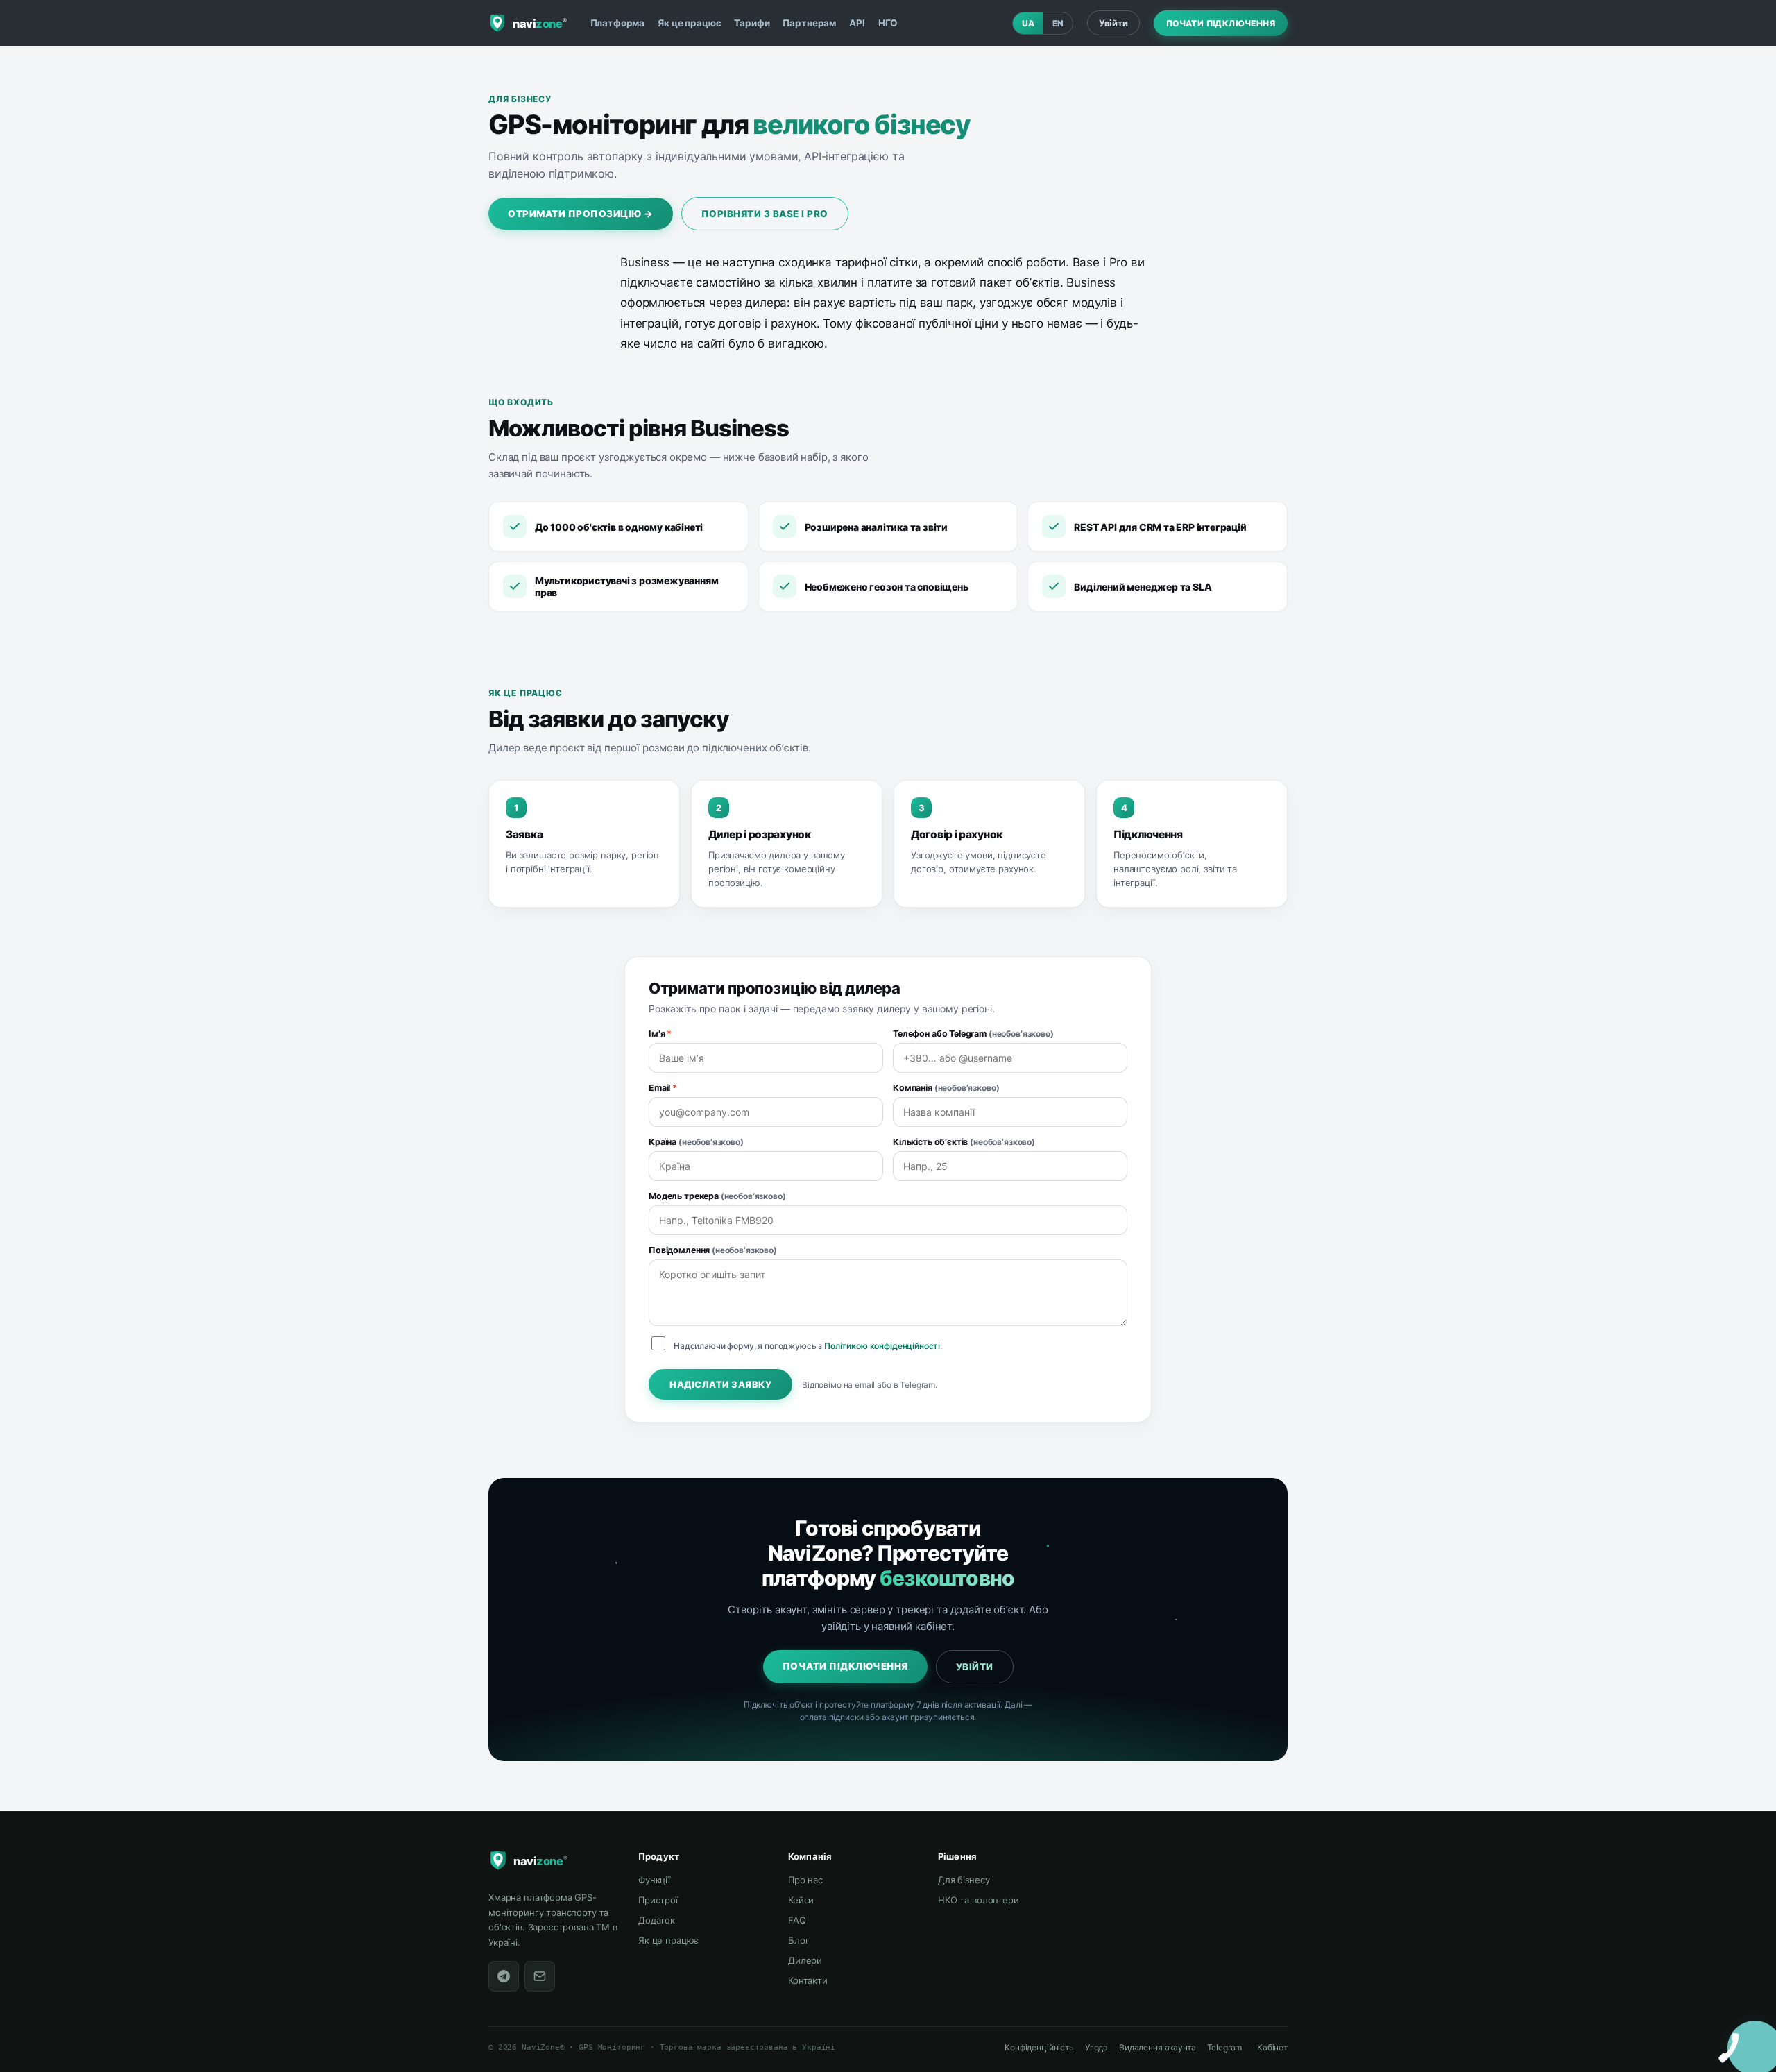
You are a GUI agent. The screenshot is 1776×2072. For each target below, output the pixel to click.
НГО (888, 23)
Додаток (657, 1920)
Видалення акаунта (1157, 2047)
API (857, 23)
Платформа (618, 23)
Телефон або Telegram (973, 1034)
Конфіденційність (1039, 2047)
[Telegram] (504, 1976)
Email (663, 1088)
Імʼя (660, 1034)
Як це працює (689, 23)
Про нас (805, 1880)
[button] (1741, 2035)
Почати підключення (1221, 23)
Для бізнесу (964, 1880)
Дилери (805, 1960)
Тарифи (752, 23)
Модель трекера (717, 1196)
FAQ (797, 1920)
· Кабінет (1270, 2047)
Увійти (1113, 23)
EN (1058, 23)
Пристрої (658, 1900)
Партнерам (809, 23)
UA (1028, 23)
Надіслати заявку (720, 1384)
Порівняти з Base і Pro (765, 214)
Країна (696, 1142)
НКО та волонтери (979, 1900)
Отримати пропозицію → (581, 214)
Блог (799, 1940)
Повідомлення (713, 1250)
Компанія (946, 1088)
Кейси (801, 1900)
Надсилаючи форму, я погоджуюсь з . (808, 1346)
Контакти (808, 1980)
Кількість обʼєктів (964, 1142)
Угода (1096, 2047)
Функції (654, 1880)
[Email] (540, 1976)
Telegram (1225, 2047)
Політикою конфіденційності (882, 1346)
